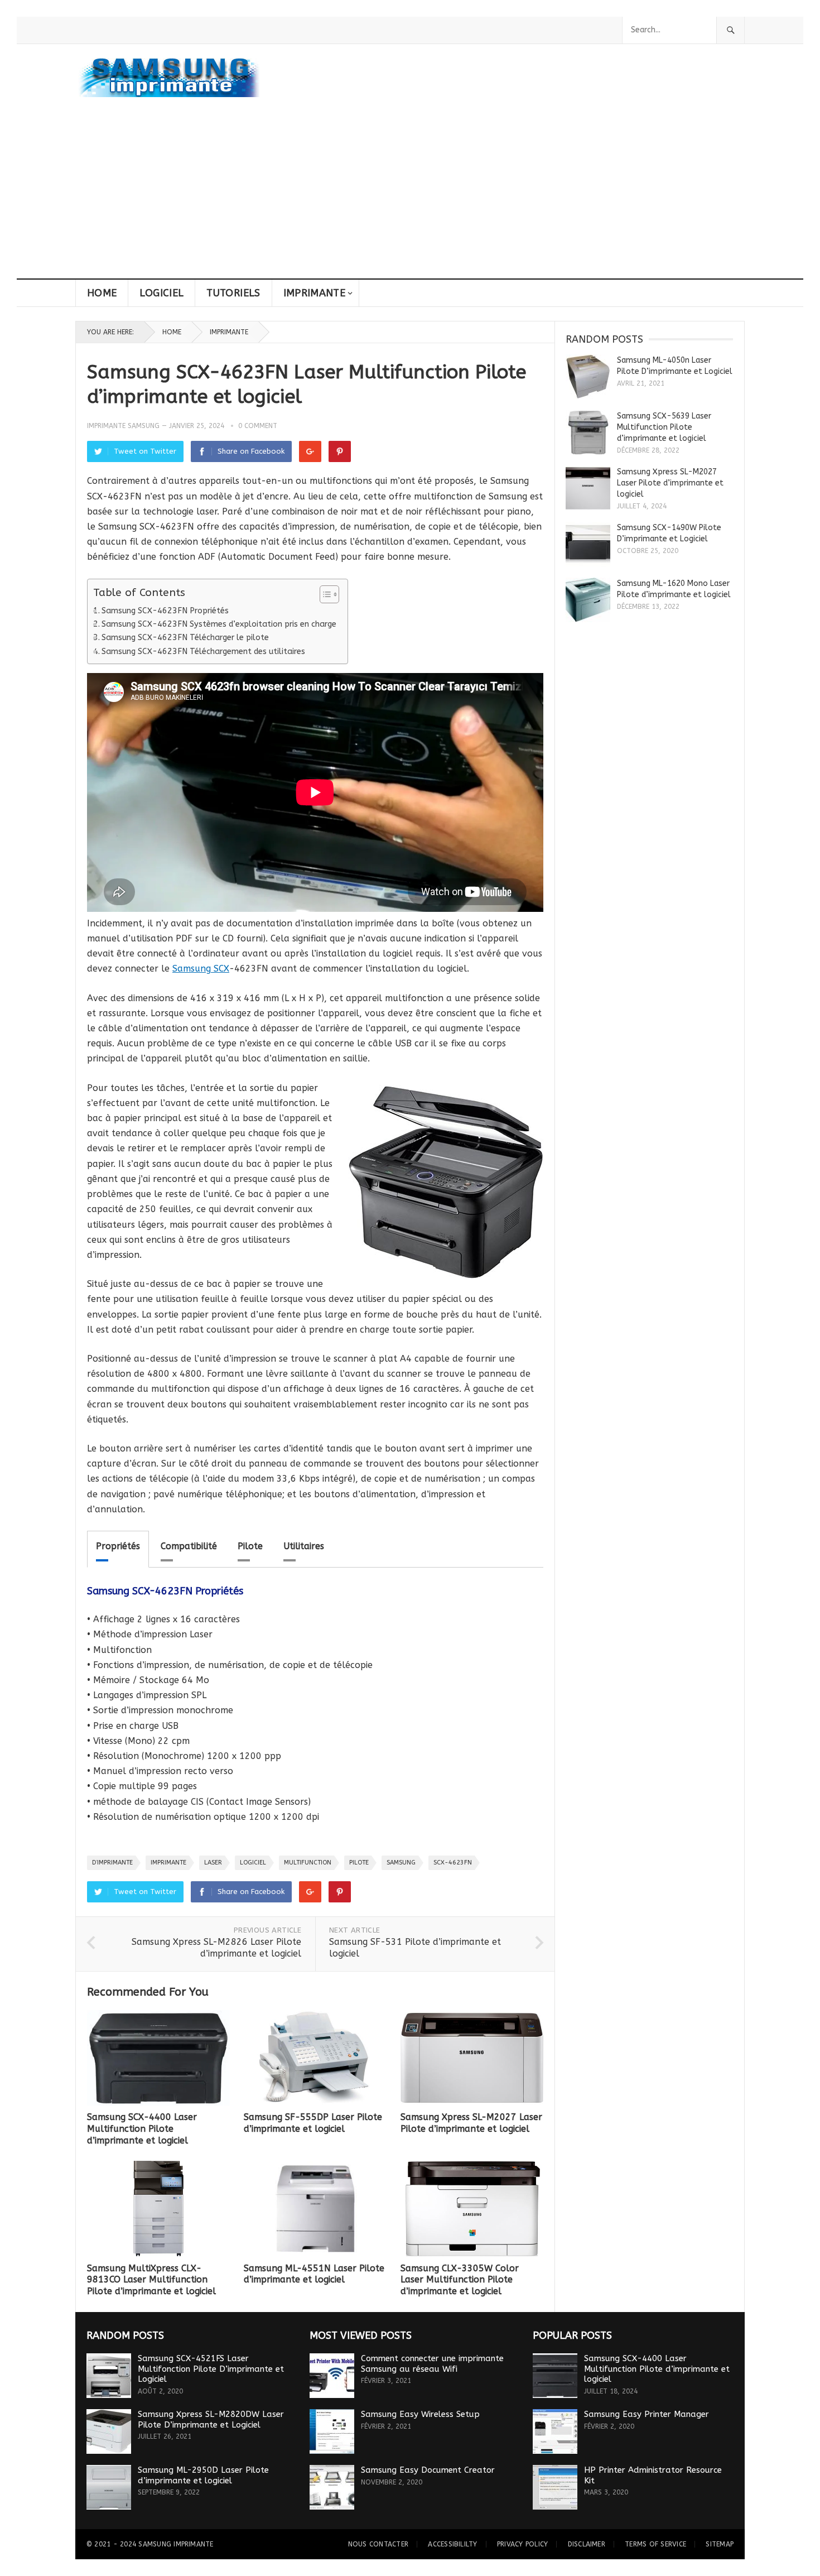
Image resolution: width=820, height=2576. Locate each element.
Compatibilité (189, 1546)
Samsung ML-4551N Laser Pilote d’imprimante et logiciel (314, 2274)
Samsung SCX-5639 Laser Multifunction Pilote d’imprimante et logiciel (664, 427)
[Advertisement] (410, 195)
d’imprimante (112, 1863)
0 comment (258, 426)
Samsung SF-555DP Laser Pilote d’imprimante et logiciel (313, 2123)
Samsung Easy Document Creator (428, 2470)
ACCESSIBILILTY (452, 2544)
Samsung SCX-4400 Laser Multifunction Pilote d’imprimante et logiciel (142, 2129)
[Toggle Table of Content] (324, 594)
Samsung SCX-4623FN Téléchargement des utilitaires (203, 652)
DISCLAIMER (587, 2544)
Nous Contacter (378, 2544)
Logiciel (161, 293)
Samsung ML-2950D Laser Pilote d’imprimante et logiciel (203, 2475)
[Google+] (310, 451)
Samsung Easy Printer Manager (647, 2414)
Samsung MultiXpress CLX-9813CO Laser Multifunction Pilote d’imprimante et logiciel (151, 2280)
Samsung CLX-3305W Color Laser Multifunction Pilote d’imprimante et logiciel (460, 2280)
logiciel (253, 1863)
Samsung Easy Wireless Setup (420, 2414)
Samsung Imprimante (176, 2544)
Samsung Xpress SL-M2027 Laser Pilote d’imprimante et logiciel (471, 2123)
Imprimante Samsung (123, 426)
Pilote (250, 1546)
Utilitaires (304, 1546)
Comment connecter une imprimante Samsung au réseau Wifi (432, 2364)
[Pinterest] (340, 451)
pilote (359, 1863)
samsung (401, 1863)
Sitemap (720, 2544)
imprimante (168, 1863)
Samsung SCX (201, 969)
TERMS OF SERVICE (655, 2544)
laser (213, 1863)
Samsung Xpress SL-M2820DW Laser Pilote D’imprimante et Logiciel (211, 2419)
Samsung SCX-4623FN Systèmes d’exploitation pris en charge (219, 624)
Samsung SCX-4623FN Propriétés (165, 611)
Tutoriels (233, 293)
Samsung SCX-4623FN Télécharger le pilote (185, 638)
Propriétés (118, 1546)
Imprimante (315, 293)
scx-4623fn (453, 1863)
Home (102, 293)
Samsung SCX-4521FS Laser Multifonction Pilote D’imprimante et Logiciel (211, 2369)
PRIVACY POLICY (522, 2544)
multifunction (308, 1863)
